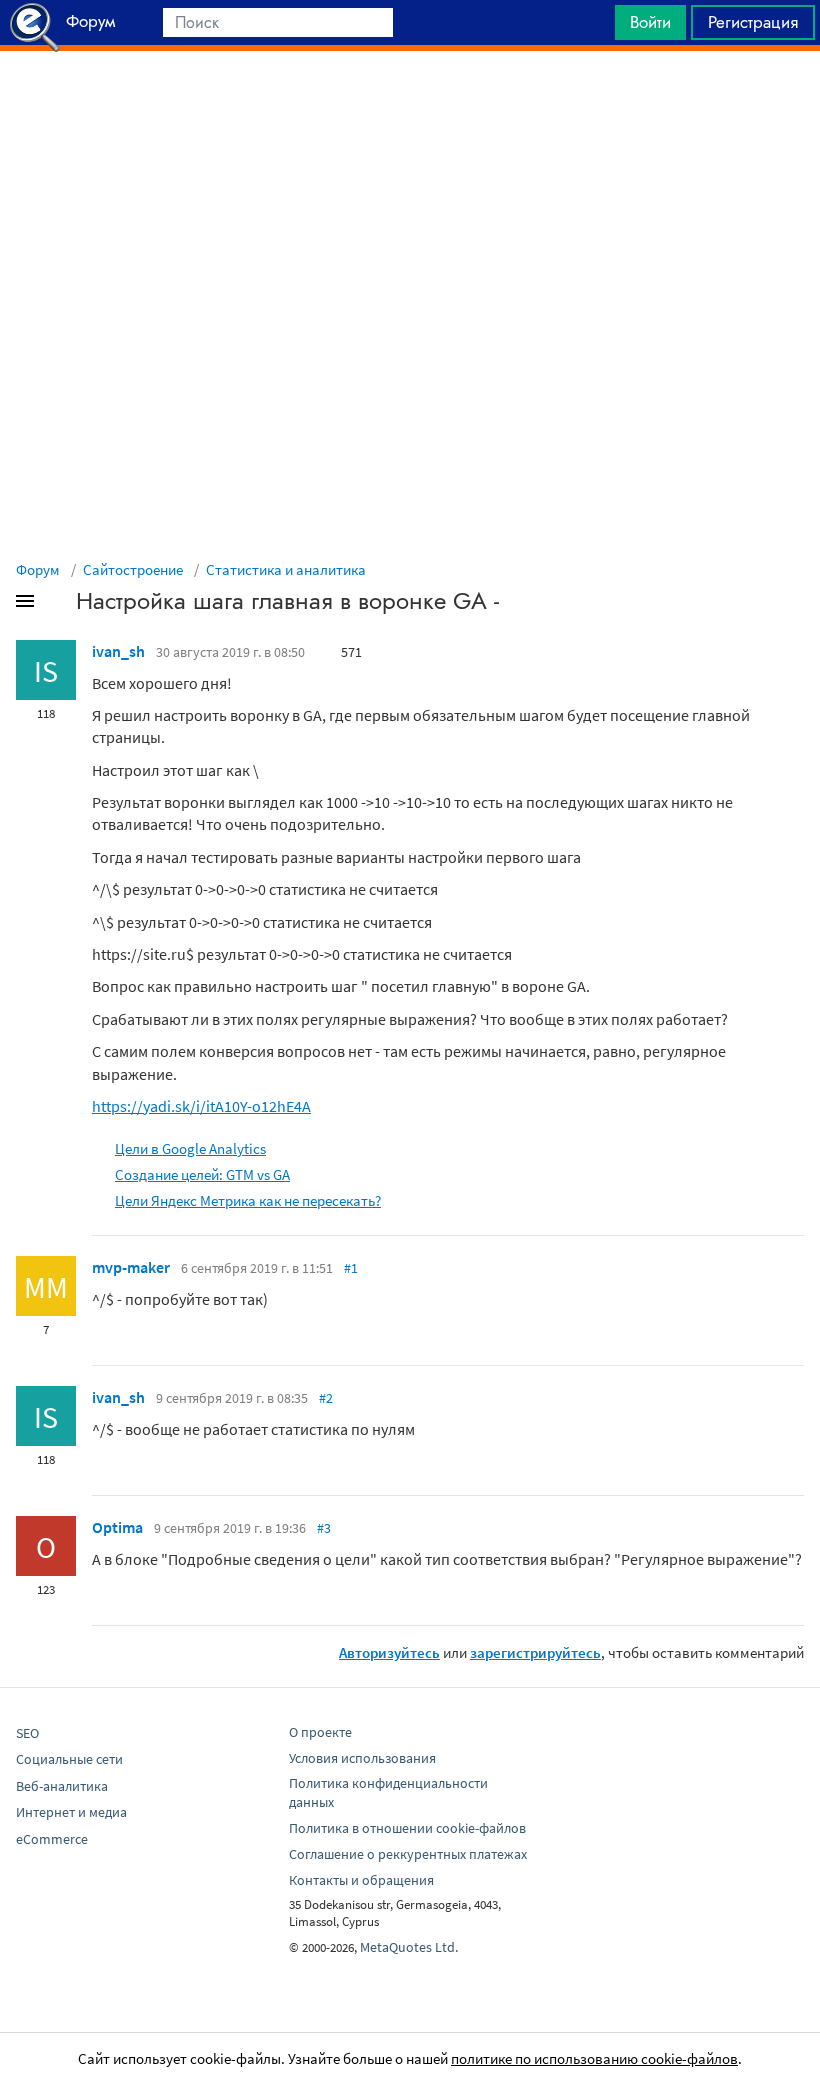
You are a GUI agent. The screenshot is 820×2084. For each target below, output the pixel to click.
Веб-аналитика (62, 1786)
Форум (38, 569)
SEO (27, 1733)
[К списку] (58, 605)
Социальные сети (69, 1759)
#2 (326, 1398)
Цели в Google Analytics (190, 1148)
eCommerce (52, 1839)
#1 (351, 1268)
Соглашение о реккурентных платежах (408, 1854)
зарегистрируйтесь (535, 1652)
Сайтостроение (133, 569)
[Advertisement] (410, 101)
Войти (650, 22)
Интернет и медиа (71, 1812)
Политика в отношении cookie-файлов (407, 1828)
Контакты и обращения (361, 1880)
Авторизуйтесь (389, 1652)
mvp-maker (131, 1267)
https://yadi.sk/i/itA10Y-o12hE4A (201, 1106)
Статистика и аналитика (286, 569)
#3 (324, 1528)
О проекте (320, 1732)
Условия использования (362, 1758)
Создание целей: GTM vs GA (202, 1174)
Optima (117, 1527)
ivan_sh (118, 651)
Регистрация (753, 22)
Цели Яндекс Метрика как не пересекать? (248, 1200)
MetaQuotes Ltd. (409, 1947)
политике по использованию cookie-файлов (594, 2058)
